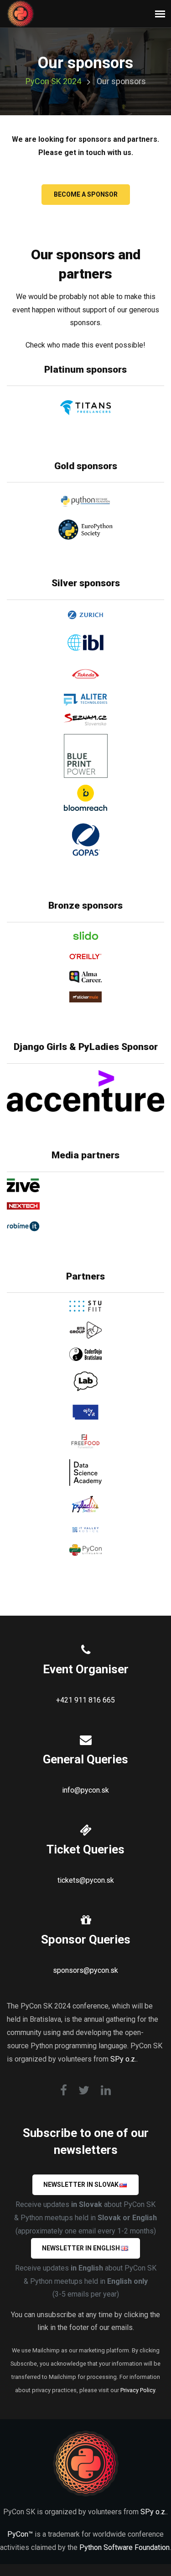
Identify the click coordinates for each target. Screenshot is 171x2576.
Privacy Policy (138, 2390)
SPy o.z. (123, 2059)
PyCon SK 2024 (53, 81)
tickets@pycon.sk (86, 1880)
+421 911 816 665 (85, 1700)
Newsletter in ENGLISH (81, 2248)
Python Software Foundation (124, 2547)
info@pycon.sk (85, 1790)
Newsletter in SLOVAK (81, 2185)
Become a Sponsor (86, 194)
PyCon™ (20, 2534)
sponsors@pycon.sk (85, 1970)
